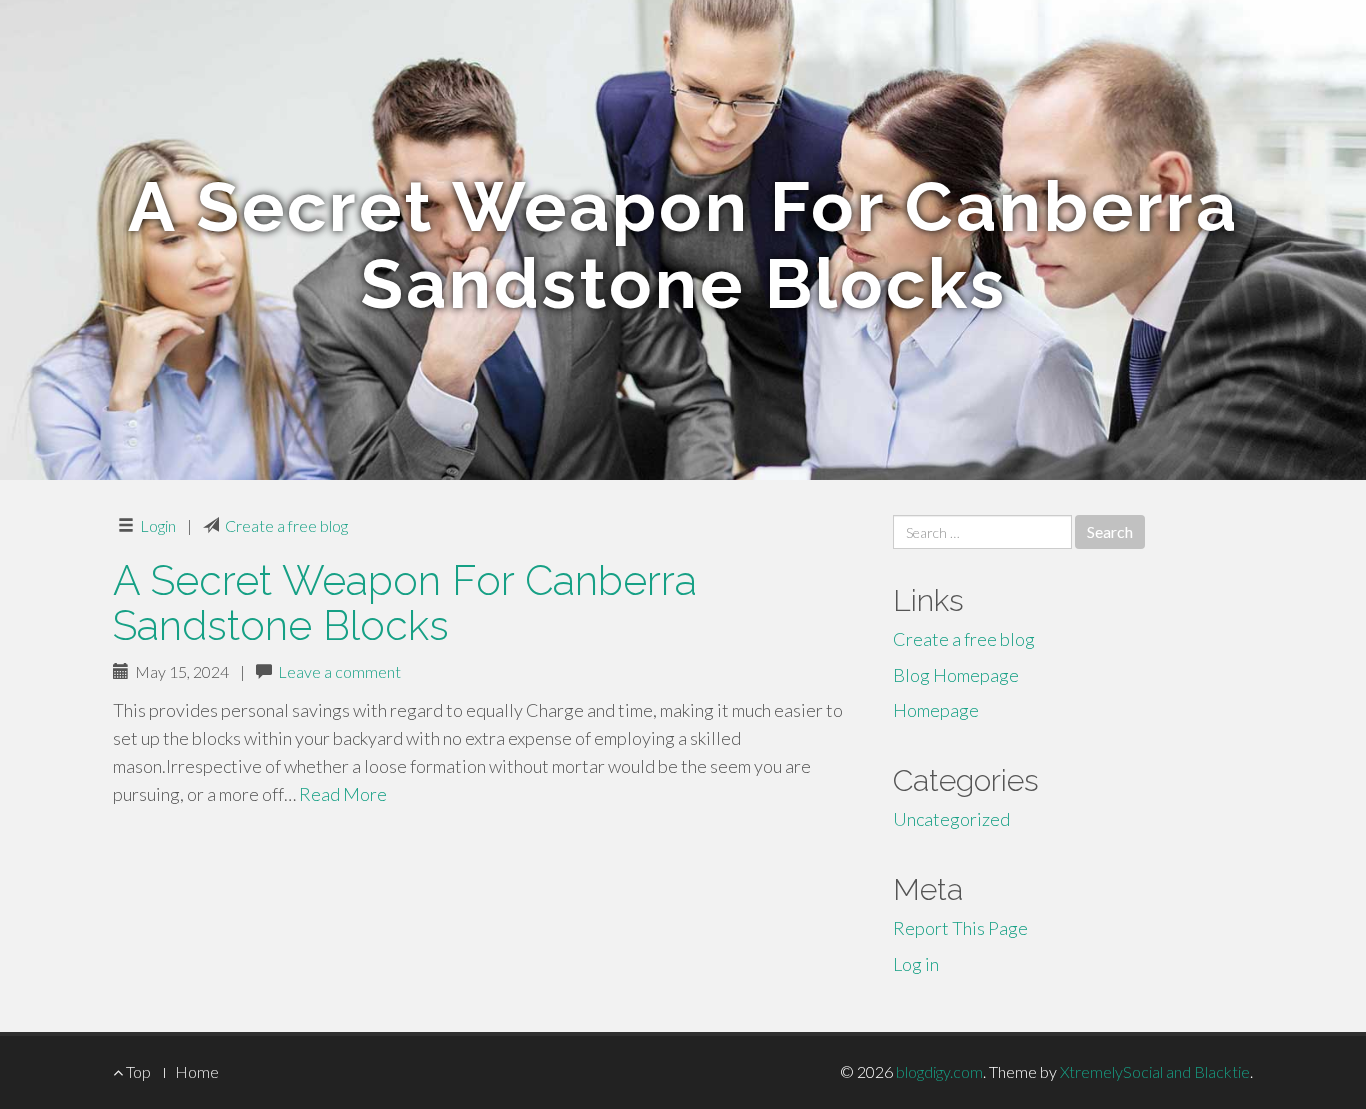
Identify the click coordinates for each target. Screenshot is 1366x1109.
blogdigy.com (939, 1071)
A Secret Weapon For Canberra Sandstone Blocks (405, 603)
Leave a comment (339, 671)
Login (158, 525)
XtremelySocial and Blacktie (1155, 1071)
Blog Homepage (956, 675)
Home (197, 1071)
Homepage (936, 710)
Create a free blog (286, 525)
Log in (916, 964)
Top (137, 1071)
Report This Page (960, 928)
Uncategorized (951, 819)
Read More (343, 794)
